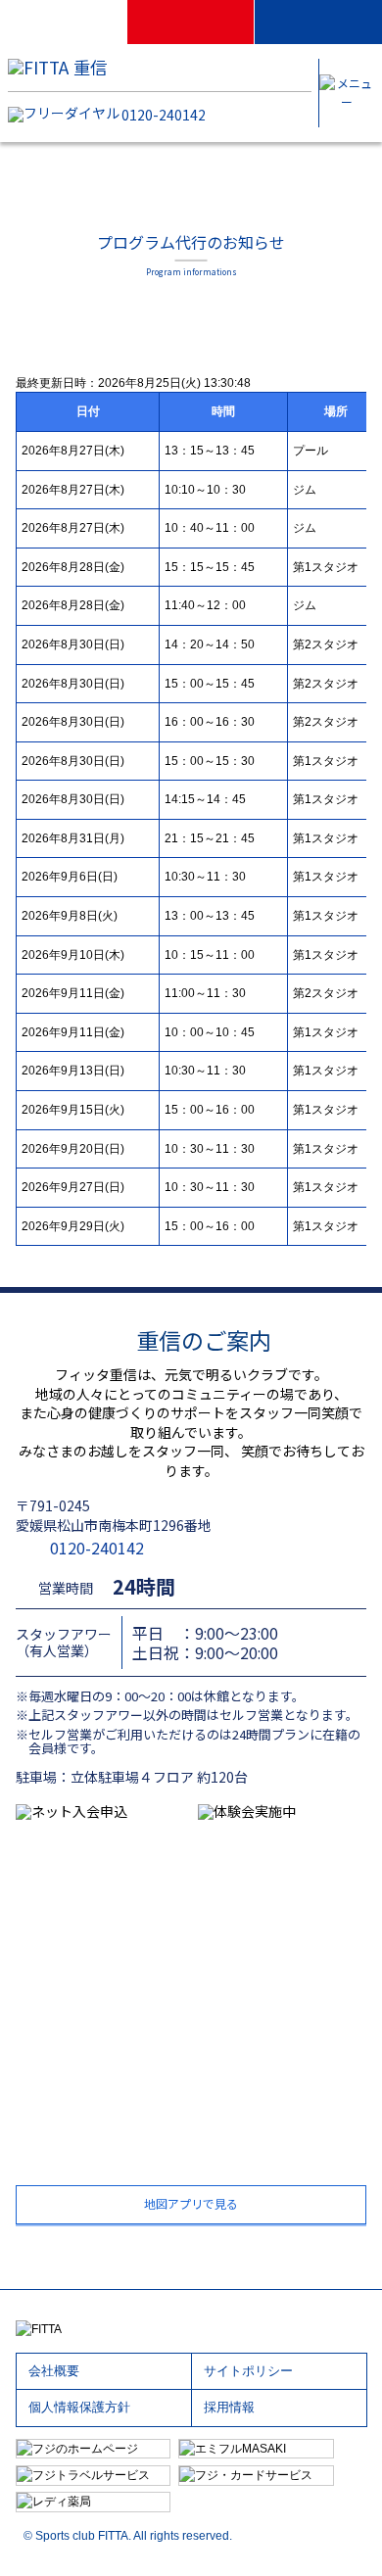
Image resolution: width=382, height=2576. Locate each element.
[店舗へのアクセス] (64, 22)
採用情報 (229, 2408)
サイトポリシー (248, 2371)
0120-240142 (164, 115)
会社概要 (54, 2371)
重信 (90, 67)
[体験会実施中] (318, 22)
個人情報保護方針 (79, 2408)
